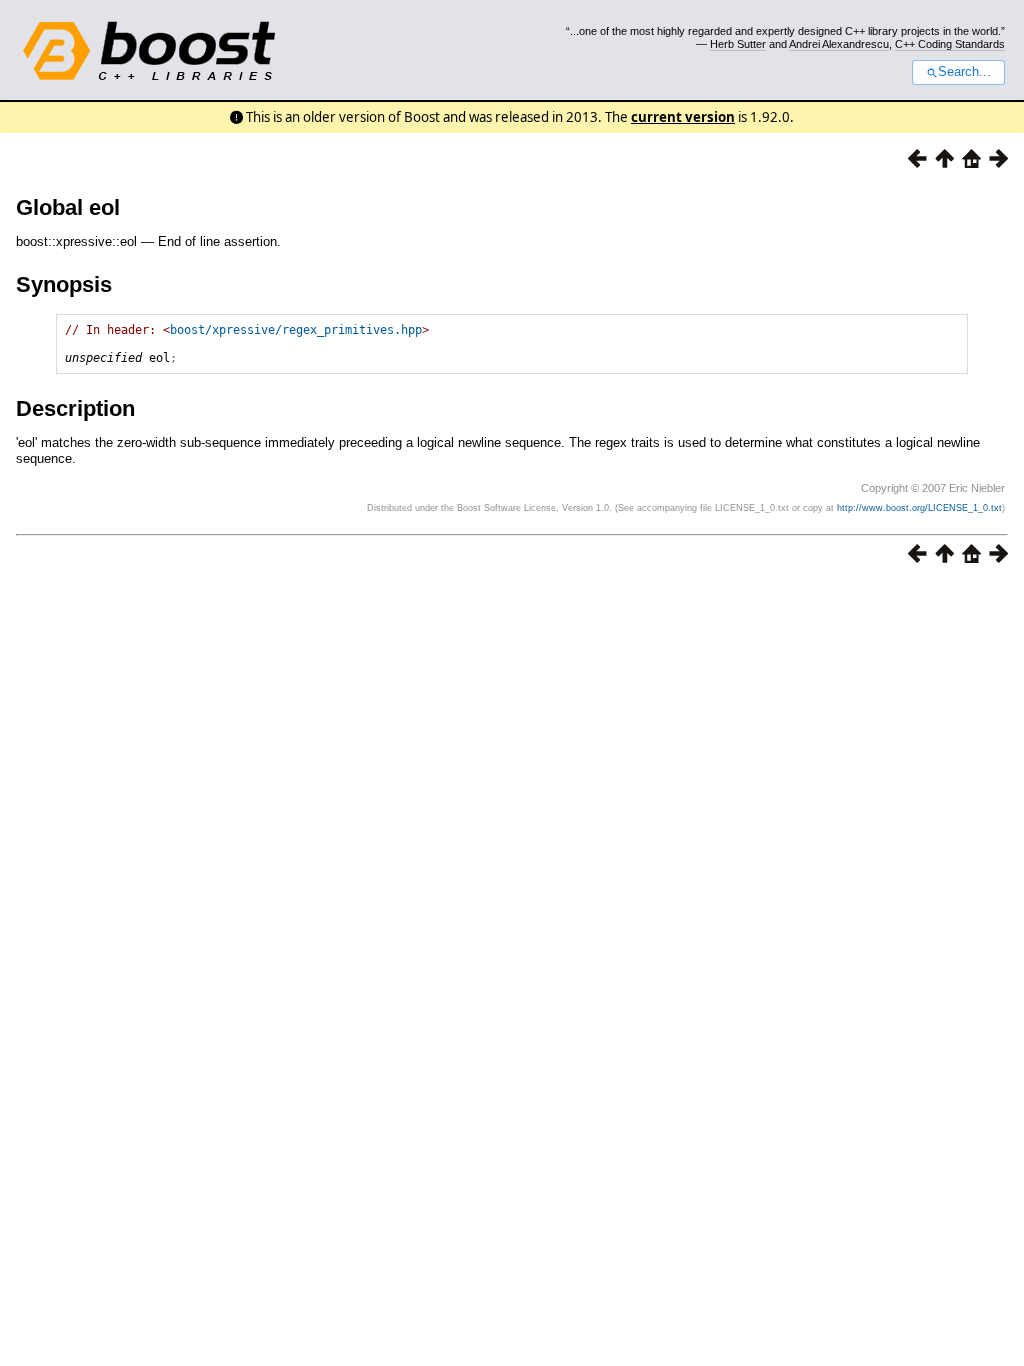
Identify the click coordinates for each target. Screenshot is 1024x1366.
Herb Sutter (738, 44)
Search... (964, 72)
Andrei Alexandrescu (839, 44)
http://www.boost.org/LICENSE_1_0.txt (919, 508)
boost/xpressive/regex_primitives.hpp (296, 330)
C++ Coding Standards (950, 44)
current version (683, 117)
